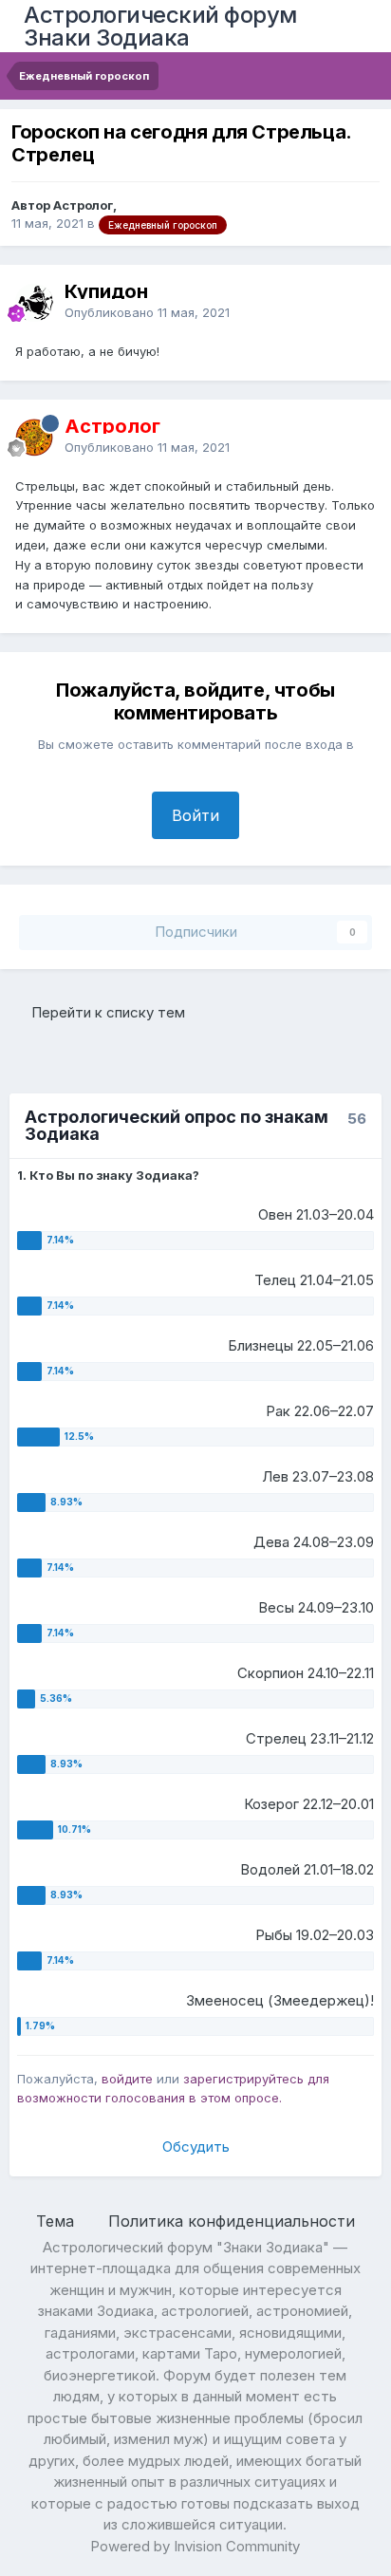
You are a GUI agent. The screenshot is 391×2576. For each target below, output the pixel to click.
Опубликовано (147, 312)
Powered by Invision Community (195, 2546)
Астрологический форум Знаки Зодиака (160, 26)
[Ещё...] (357, 302)
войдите (127, 2079)
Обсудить (196, 2147)
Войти (195, 815)
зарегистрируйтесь (243, 2079)
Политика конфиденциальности (232, 2221)
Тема (57, 2221)
